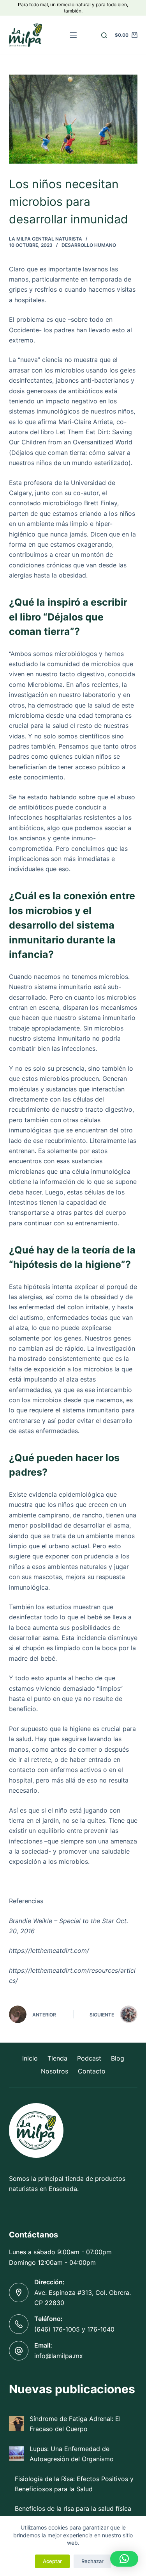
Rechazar (92, 2561)
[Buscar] (104, 35)
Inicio (30, 2058)
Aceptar (52, 2561)
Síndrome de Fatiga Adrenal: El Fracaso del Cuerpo (75, 2424)
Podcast (89, 2058)
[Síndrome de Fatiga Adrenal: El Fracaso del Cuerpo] (16, 2424)
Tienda (57, 2058)
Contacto (92, 2071)
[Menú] (73, 35)
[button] (124, 2559)
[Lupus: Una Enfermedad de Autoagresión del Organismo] (16, 2454)
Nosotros (55, 2071)
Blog (118, 2058)
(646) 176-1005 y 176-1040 (74, 2329)
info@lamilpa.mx (59, 2356)
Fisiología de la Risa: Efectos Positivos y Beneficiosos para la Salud (74, 2484)
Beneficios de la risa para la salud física (73, 2508)
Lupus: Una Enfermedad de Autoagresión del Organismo (72, 2454)
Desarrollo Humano (89, 245)
